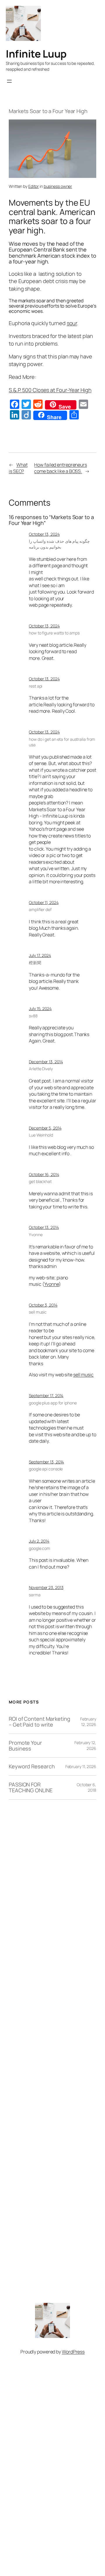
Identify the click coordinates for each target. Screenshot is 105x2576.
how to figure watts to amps (54, 633)
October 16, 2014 (44, 1174)
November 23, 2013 (46, 1587)
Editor (34, 186)
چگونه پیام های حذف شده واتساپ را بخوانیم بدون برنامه (59, 544)
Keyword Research (32, 1766)
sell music (38, 1312)
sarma (35, 1595)
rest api (36, 686)
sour (72, 323)
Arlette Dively (41, 1069)
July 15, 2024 (40, 1008)
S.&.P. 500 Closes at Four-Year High (50, 390)
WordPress (73, 2352)
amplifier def (40, 909)
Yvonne (36, 1235)
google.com (40, 1548)
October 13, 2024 (44, 534)
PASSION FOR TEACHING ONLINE (31, 1787)
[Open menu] (9, 81)
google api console (46, 1469)
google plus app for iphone (53, 1403)
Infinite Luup (36, 54)
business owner (58, 186)
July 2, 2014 (39, 1541)
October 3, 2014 (43, 1305)
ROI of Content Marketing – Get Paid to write (40, 1722)
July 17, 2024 (40, 955)
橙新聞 (35, 963)
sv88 (33, 1016)
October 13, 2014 (44, 1227)
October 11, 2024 (44, 902)
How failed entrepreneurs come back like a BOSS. (61, 468)
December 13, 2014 (46, 1062)
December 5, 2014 (45, 1128)
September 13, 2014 (46, 1462)
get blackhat (40, 1181)
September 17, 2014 (46, 1395)
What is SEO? (18, 468)
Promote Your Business (25, 1746)
